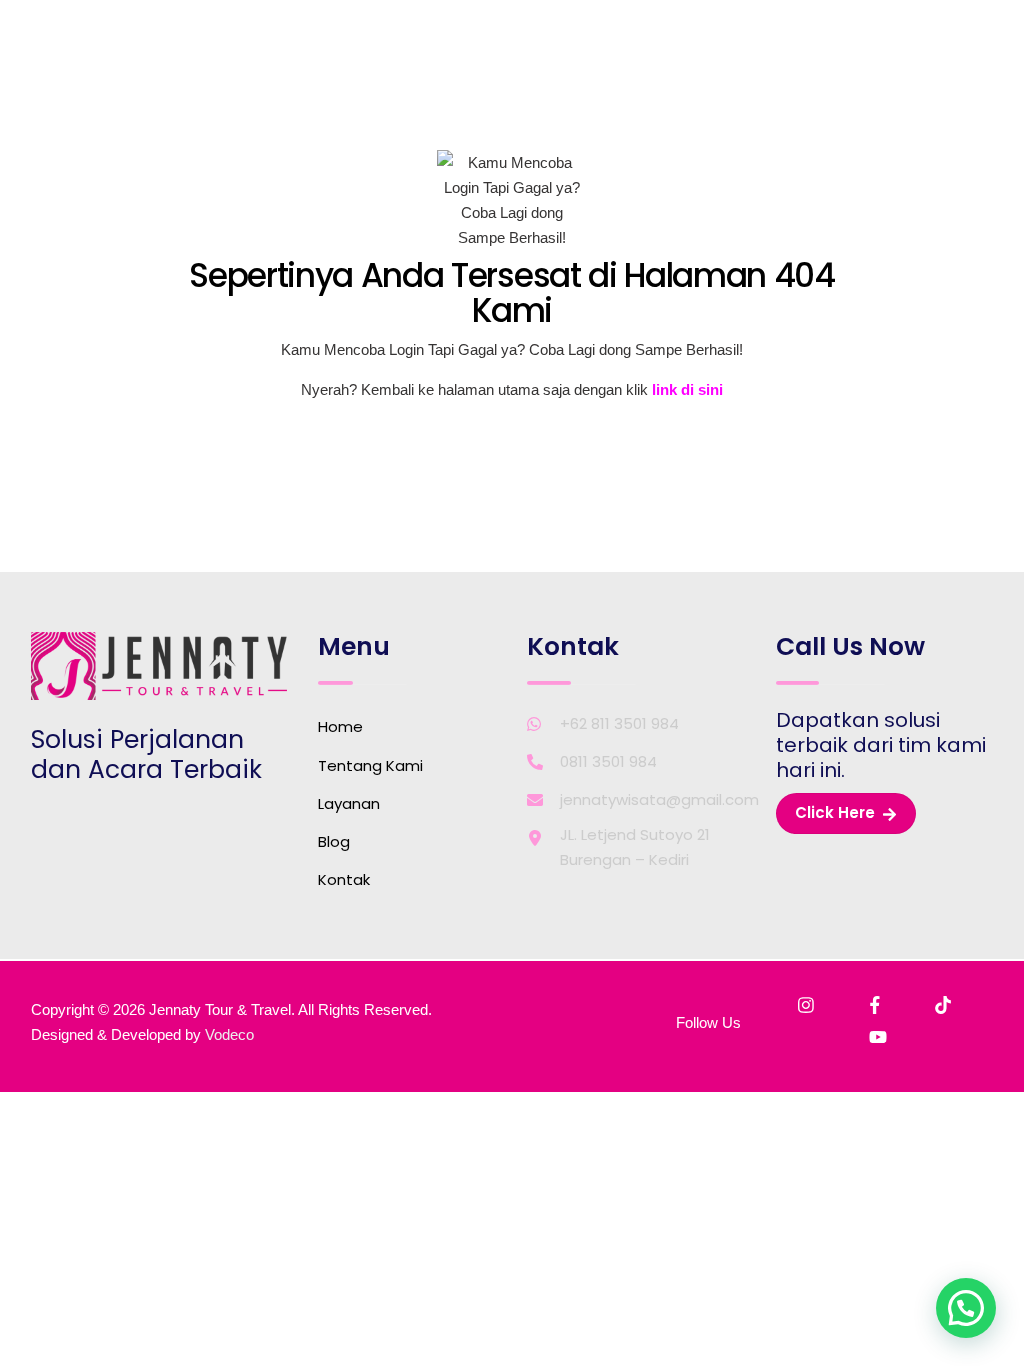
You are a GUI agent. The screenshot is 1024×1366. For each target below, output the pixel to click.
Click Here (835, 812)
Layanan (349, 803)
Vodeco (229, 1034)
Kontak (344, 879)
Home (340, 726)
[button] (966, 1308)
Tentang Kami (370, 765)
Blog (334, 841)
